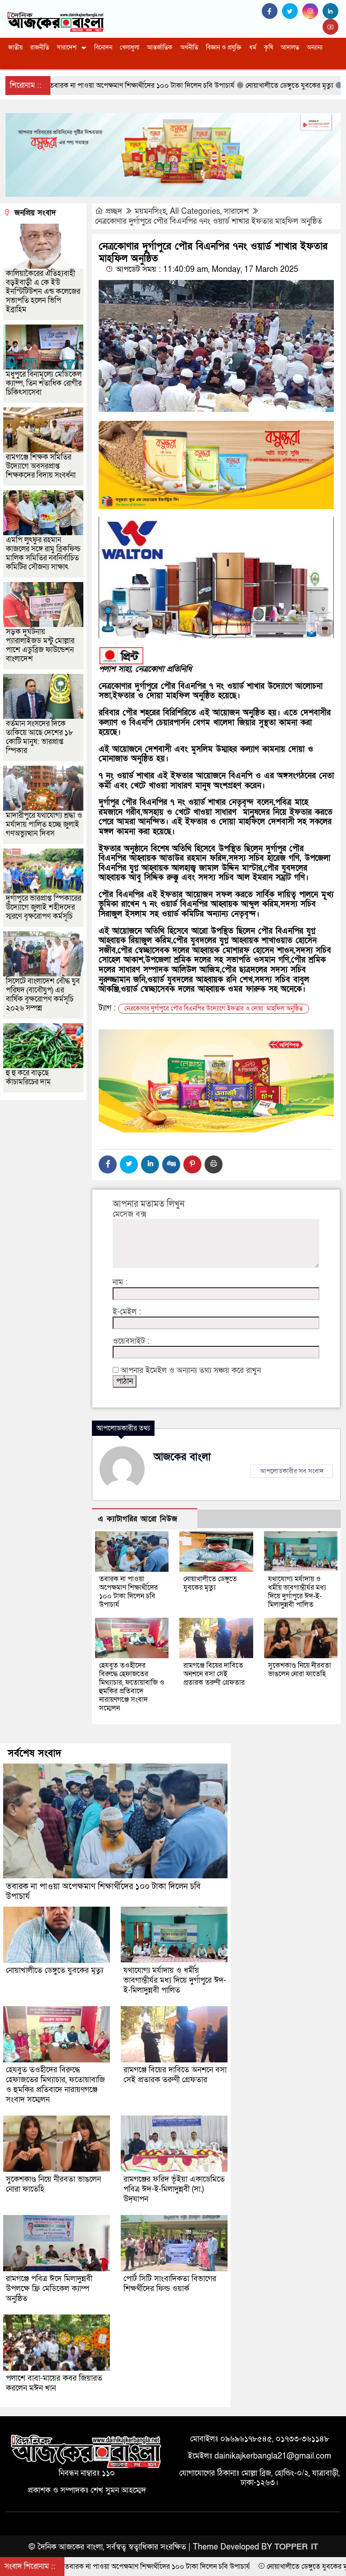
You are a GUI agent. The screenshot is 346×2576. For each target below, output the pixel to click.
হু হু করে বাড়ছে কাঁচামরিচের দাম (28, 1077)
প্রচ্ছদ (114, 211)
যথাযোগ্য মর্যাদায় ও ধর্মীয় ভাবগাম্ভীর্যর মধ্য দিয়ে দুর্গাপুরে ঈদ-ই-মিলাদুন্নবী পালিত (297, 1592)
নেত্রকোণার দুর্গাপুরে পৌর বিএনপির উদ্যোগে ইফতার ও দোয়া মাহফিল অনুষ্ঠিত (214, 1008)
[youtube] (332, 27)
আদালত (290, 47)
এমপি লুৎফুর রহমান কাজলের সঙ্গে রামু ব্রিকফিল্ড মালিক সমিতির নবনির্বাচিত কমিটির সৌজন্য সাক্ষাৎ (43, 553)
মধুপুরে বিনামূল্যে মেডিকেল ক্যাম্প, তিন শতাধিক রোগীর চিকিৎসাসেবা (44, 383)
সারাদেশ (67, 47)
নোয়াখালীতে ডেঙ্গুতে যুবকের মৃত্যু (210, 1583)
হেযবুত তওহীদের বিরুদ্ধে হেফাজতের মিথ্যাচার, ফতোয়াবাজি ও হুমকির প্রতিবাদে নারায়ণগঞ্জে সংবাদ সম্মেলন (132, 1687)
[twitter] (292, 11)
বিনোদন (103, 47)
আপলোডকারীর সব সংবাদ (292, 1471)
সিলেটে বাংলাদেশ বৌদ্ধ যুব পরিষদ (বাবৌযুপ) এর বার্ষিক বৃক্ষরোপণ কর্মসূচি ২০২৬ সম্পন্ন (43, 995)
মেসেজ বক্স (130, 1214)
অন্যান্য (315, 47)
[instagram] (312, 11)
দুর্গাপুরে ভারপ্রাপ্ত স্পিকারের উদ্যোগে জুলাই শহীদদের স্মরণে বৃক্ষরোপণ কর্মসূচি (43, 907)
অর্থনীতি (189, 47)
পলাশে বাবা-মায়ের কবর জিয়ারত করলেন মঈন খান (54, 2383)
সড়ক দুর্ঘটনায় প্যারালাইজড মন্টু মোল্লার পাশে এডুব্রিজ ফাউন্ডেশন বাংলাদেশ (40, 645)
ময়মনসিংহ (150, 211)
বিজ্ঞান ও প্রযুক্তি (224, 47)
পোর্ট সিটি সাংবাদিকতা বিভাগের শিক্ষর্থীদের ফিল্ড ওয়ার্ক (170, 2284)
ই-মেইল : (127, 1312)
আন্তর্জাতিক (160, 47)
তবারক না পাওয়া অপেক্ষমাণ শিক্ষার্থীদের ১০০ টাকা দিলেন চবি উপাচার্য (128, 1592)
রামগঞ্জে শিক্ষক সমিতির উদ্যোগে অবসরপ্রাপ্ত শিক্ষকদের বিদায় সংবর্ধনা (41, 466)
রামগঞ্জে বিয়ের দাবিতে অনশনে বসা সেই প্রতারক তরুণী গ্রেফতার (214, 1674)
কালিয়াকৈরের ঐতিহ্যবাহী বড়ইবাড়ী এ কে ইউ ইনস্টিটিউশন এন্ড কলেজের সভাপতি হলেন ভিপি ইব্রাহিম (43, 291)
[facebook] (272, 11)
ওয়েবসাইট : (131, 1341)
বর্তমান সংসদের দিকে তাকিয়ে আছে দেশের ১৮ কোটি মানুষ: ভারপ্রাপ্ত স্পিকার (40, 737)
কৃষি (269, 47)
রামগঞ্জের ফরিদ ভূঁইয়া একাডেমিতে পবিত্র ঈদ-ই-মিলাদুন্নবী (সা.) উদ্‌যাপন (174, 2189)
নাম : (120, 1282)
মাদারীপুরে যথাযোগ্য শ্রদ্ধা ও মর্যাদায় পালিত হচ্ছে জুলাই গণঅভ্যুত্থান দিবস (44, 824)
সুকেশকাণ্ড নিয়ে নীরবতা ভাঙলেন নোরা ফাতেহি (300, 1670)
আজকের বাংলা (182, 1457)
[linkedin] (332, 11)
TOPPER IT (296, 2547)
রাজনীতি (40, 47)
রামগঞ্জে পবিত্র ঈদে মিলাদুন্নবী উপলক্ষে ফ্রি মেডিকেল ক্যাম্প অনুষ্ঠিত (49, 2289)
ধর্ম (253, 47)
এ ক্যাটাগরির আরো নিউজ (138, 1519)
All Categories (195, 211)
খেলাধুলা (130, 47)
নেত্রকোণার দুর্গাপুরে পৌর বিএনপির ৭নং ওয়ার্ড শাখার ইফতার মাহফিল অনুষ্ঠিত (209, 221)
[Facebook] (108, 1164)
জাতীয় (15, 47)
